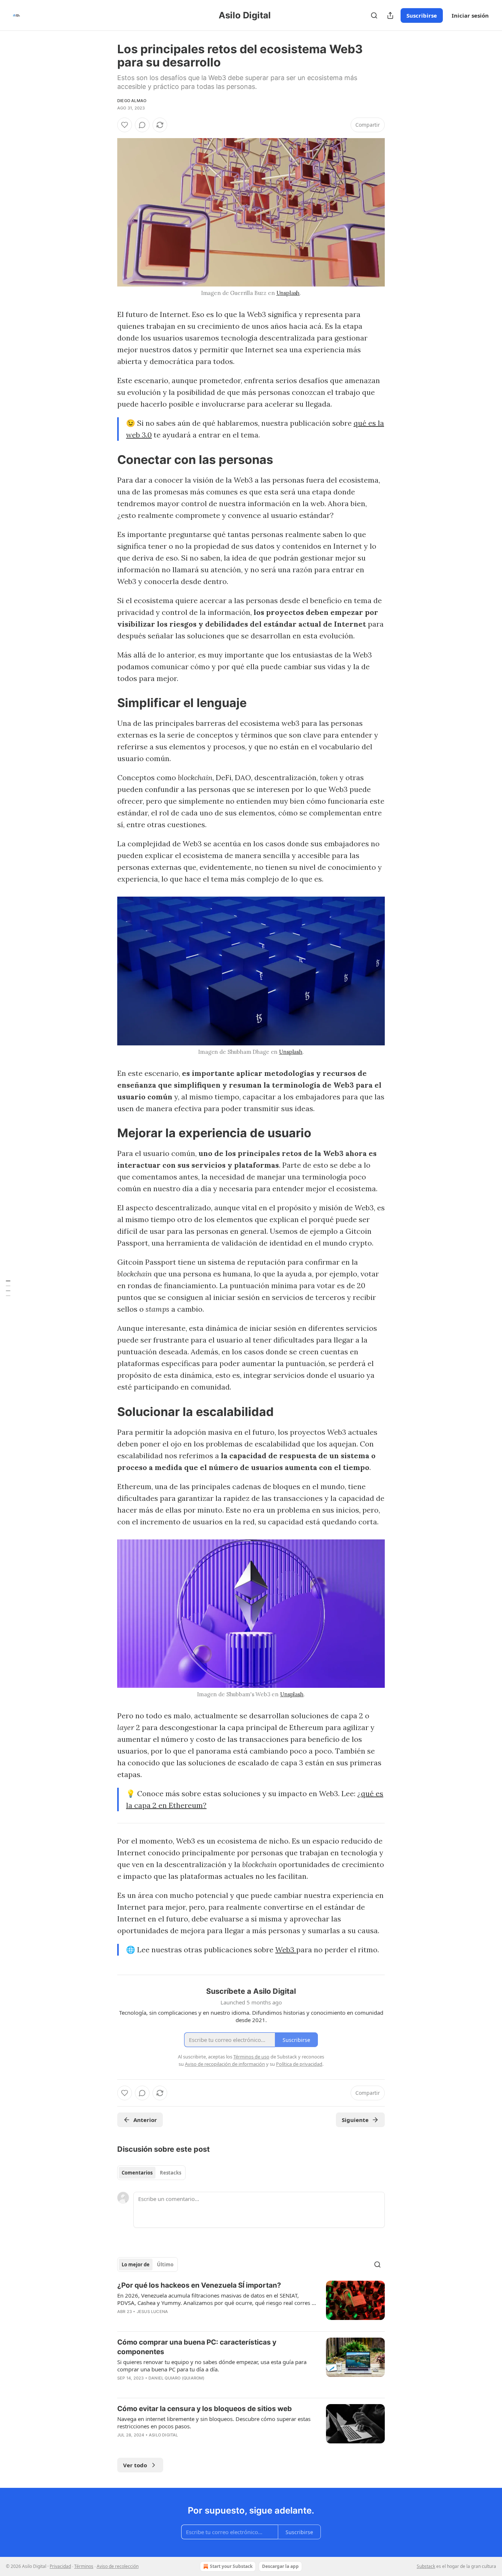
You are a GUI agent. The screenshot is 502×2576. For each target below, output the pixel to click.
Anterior (145, 2120)
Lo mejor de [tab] (136, 2265)
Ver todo (135, 2465)
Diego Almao (132, 101)
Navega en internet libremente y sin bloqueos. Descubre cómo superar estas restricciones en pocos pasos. (214, 2422)
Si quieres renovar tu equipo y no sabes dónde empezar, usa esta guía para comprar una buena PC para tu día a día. (212, 2366)
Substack (426, 2566)
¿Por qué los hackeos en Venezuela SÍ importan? (199, 2285)
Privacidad (60, 2566)
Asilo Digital (164, 2435)
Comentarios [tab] (137, 2173)
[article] (251, 2303)
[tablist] (151, 2173)
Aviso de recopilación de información (225, 2064)
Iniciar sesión (470, 15)
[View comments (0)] (142, 125)
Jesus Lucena (152, 2312)
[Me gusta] (125, 125)
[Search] (374, 15)
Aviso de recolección (118, 2566)
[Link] (107, 460)
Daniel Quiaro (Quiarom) (177, 2378)
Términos (84, 2566)
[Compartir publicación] (390, 15)
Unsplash (288, 293)
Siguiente (355, 2120)
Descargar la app (280, 2566)
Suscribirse (422, 15)
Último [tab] (165, 2265)
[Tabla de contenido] (8, 1288)
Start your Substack (231, 2566)
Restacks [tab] (171, 2173)
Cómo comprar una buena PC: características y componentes (197, 2347)
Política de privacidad (299, 2064)
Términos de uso (251, 2057)
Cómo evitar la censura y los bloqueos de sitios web (205, 2409)
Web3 (286, 1950)
